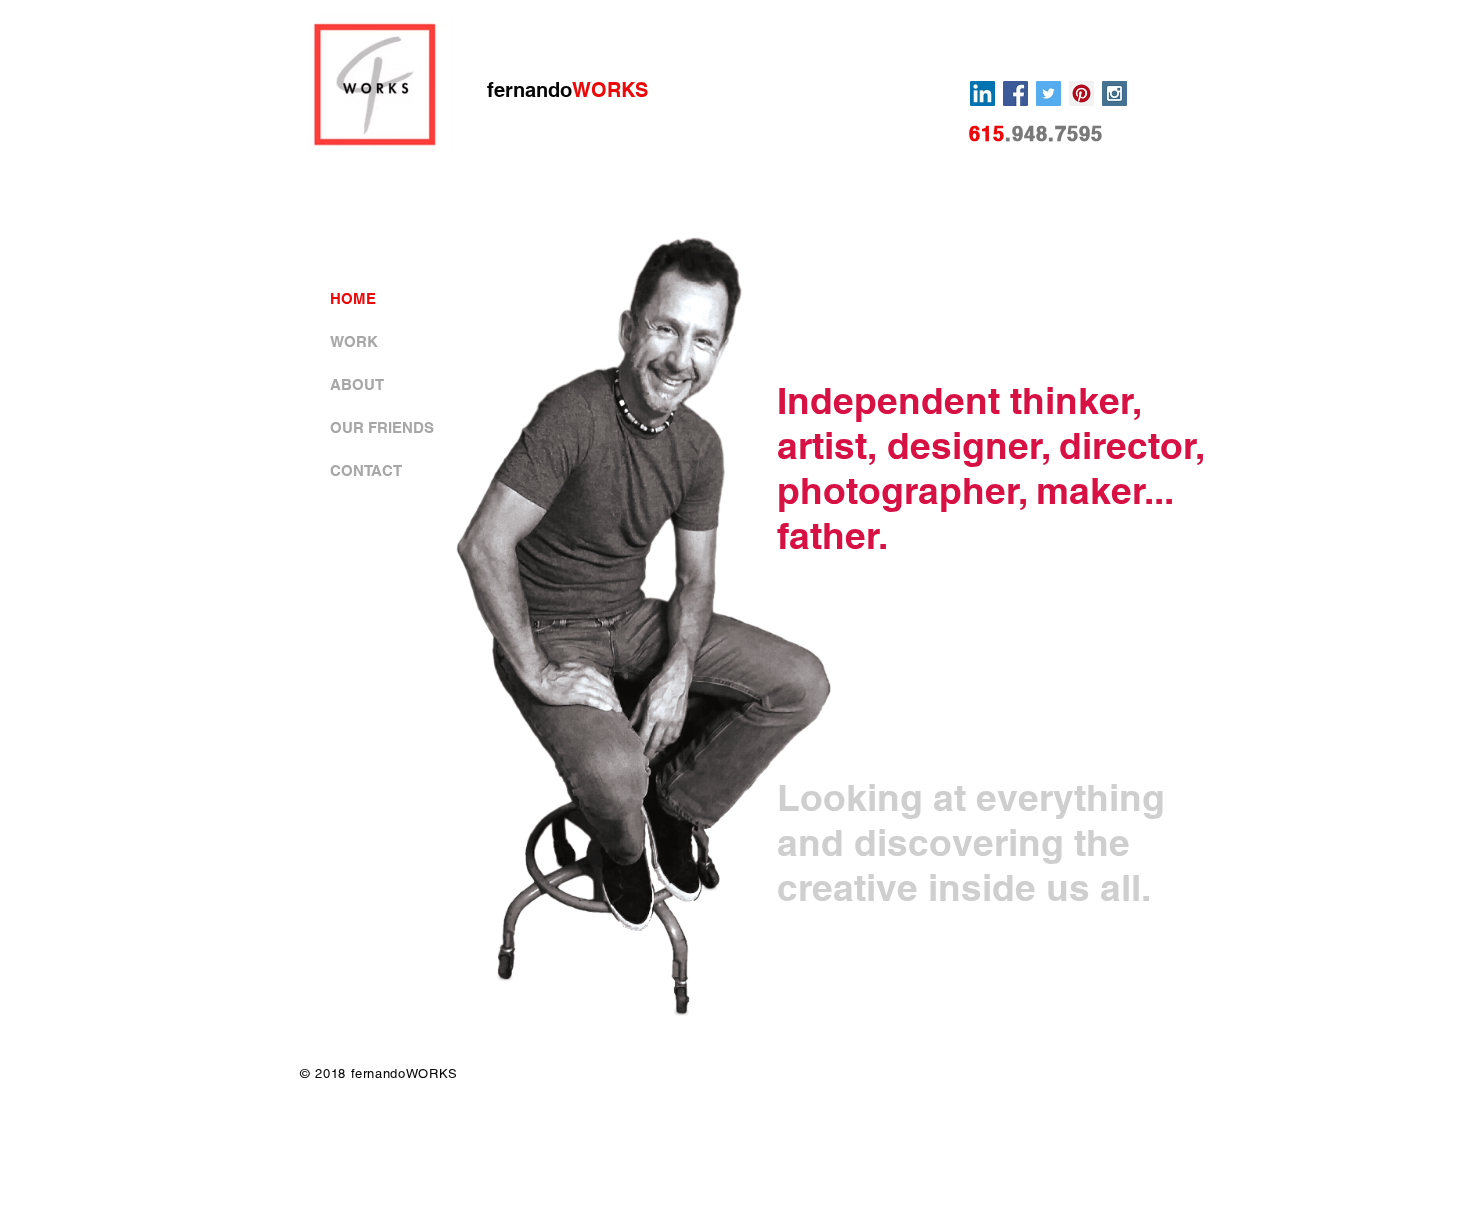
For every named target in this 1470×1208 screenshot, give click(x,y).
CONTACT (366, 470)
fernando (567, 90)
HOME (353, 298)
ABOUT (357, 384)
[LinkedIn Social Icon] (982, 93)
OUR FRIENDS (382, 427)
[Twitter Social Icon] (1048, 93)
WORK (354, 341)
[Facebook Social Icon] (1015, 93)
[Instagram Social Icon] (1114, 93)
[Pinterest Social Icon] (1081, 93)
